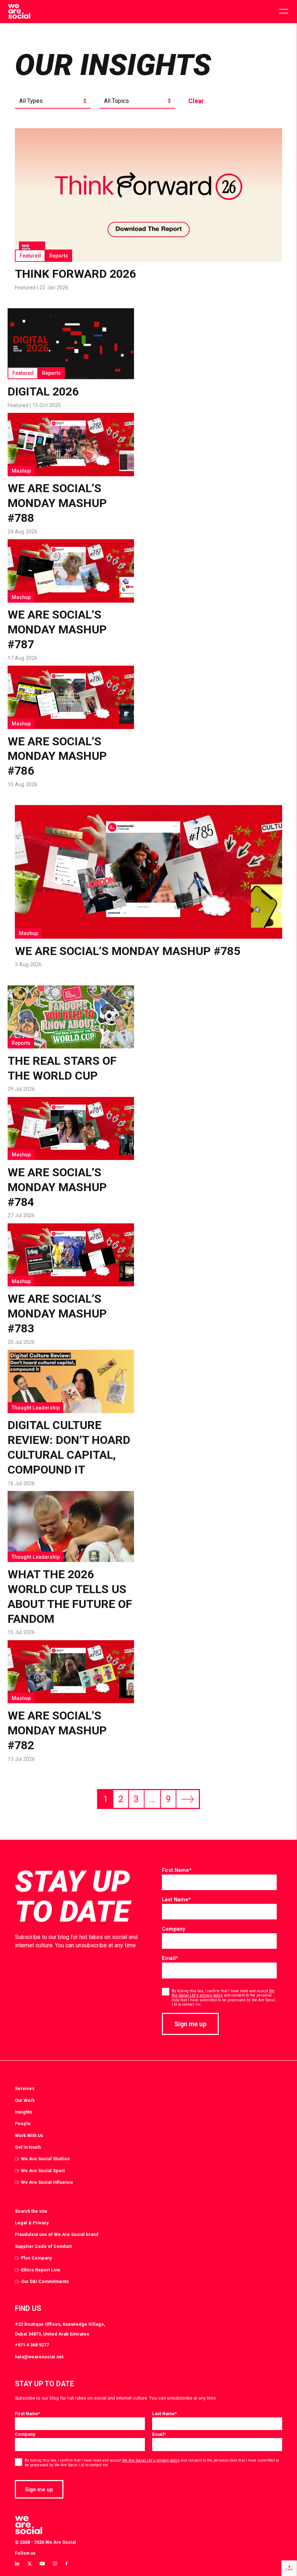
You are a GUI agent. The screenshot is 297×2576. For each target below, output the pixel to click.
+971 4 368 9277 (32, 2345)
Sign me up (190, 2024)
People (23, 2123)
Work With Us (29, 2135)
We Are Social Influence (47, 2182)
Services (25, 2088)
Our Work (25, 2100)
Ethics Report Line (41, 2270)
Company (173, 1929)
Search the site (31, 2211)
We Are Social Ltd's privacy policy (151, 2460)
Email (170, 1958)
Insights (24, 2112)
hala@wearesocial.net (39, 2357)
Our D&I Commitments (45, 2281)
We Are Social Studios (45, 2159)
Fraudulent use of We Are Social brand (57, 2234)
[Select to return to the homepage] (19, 12)
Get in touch (28, 2147)
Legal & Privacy (32, 2223)
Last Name (176, 1899)
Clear (196, 101)
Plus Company (36, 2258)
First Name (177, 1870)
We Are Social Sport (43, 2171)
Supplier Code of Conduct (43, 2246)
